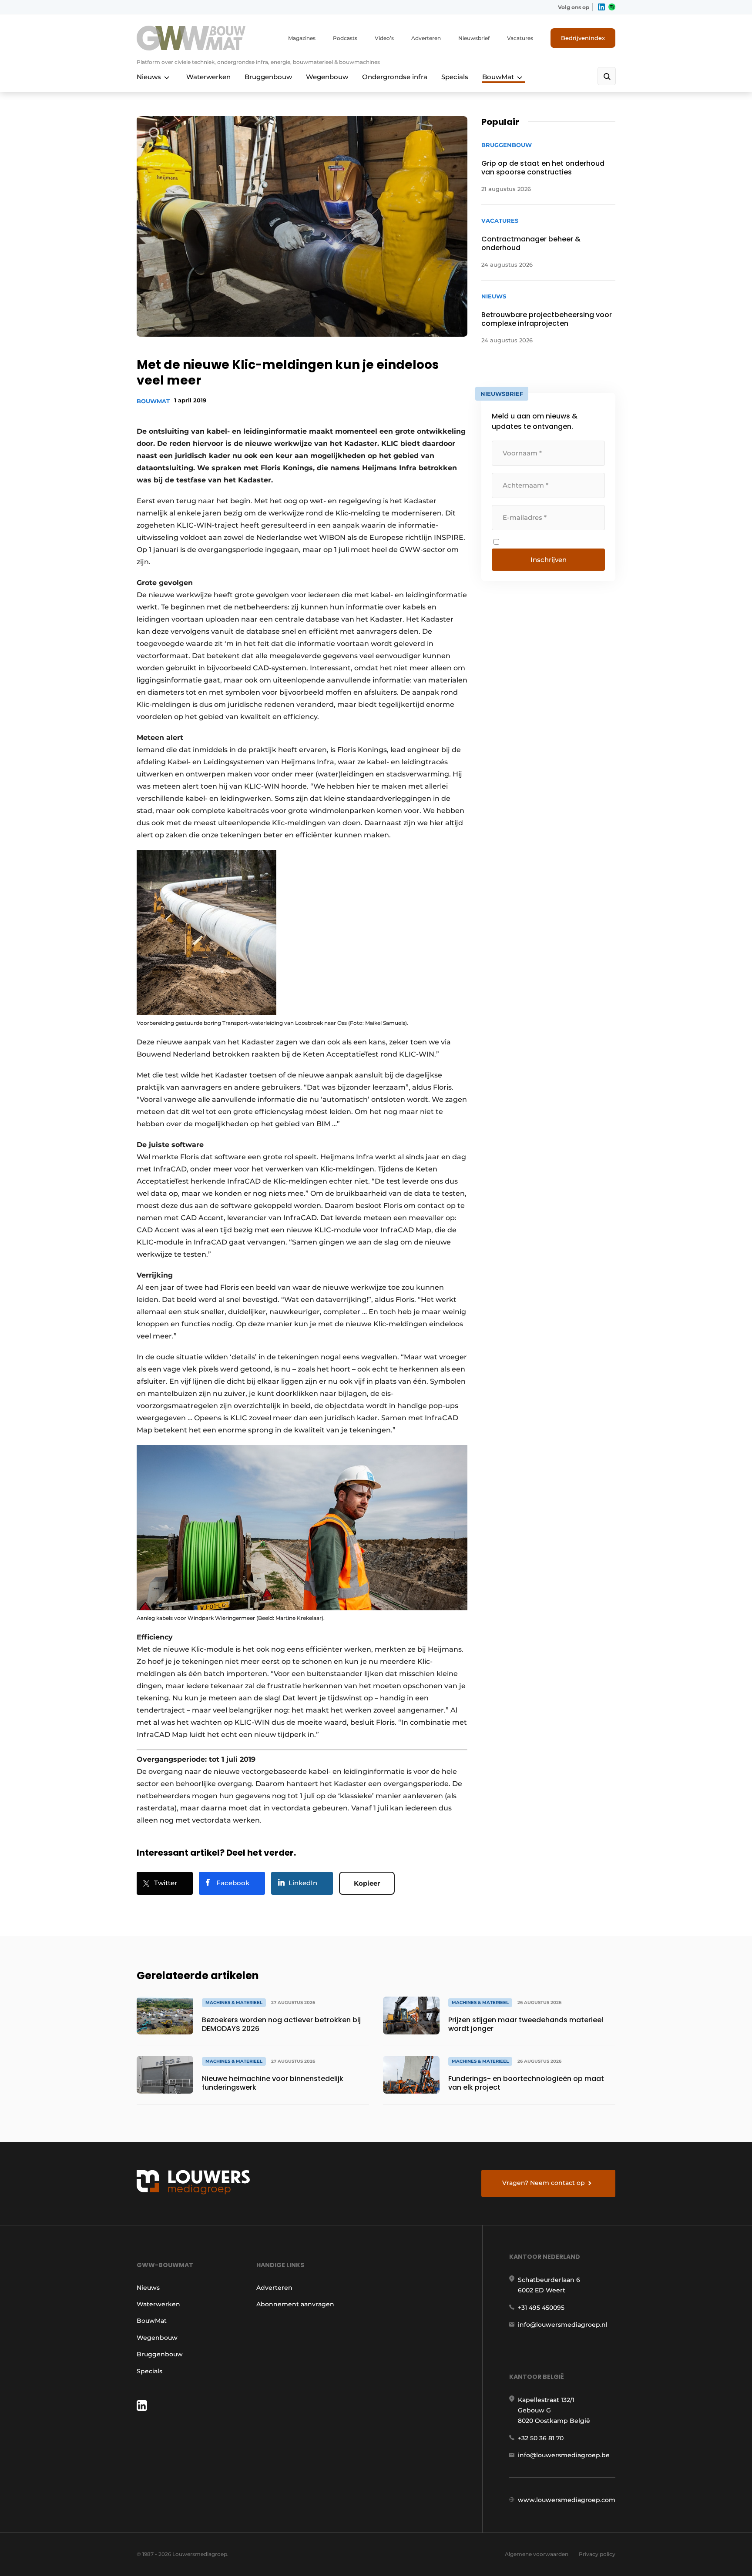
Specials (455, 77)
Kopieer (367, 1883)
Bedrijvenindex (583, 38)
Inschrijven (549, 560)
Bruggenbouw (268, 77)
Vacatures (520, 38)
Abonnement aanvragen (295, 2304)
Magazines (302, 38)
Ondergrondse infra (395, 77)
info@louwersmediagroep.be (564, 2455)
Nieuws (149, 77)
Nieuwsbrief (474, 38)
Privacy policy (597, 2554)
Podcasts (345, 38)
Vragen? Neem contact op (544, 2183)
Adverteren (426, 38)
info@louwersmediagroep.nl (563, 2325)
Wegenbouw (327, 77)
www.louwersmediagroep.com (567, 2500)
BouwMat (498, 77)
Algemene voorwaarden (537, 2554)
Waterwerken (208, 77)
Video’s (384, 38)
